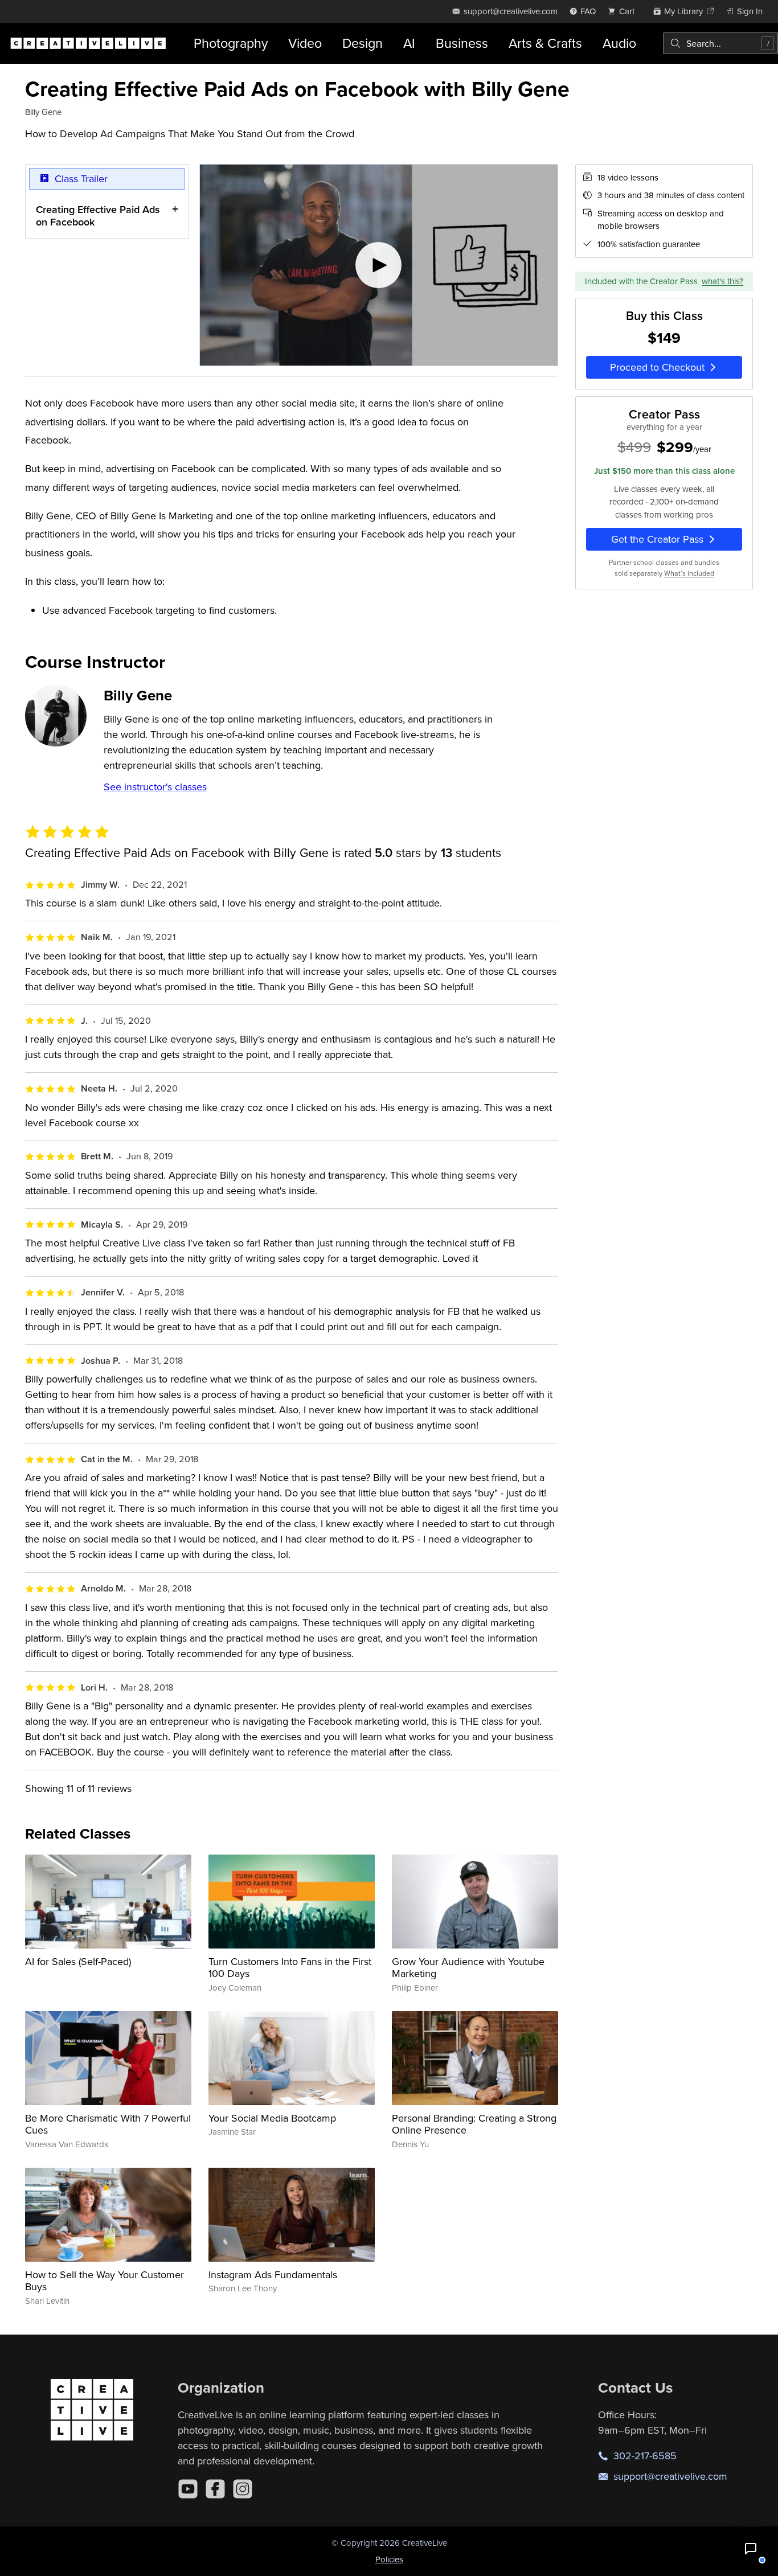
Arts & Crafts (545, 43)
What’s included (689, 573)
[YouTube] (188, 2489)
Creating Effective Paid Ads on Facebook (98, 216)
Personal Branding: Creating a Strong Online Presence (474, 2124)
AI (409, 43)
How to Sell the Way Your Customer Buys (105, 2281)
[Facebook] (215, 2489)
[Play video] (379, 265)
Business (462, 43)
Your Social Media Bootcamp (272, 2118)
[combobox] (720, 43)
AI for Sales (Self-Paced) (78, 1961)
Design (363, 43)
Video (305, 43)
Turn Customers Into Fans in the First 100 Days (290, 1968)
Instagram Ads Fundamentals (273, 2274)
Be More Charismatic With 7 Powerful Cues (108, 2124)
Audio (619, 43)
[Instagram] (243, 2489)
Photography (231, 43)
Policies (389, 2559)
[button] (751, 2549)
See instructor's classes (155, 787)
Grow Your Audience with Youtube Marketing (468, 1968)
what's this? (722, 281)
